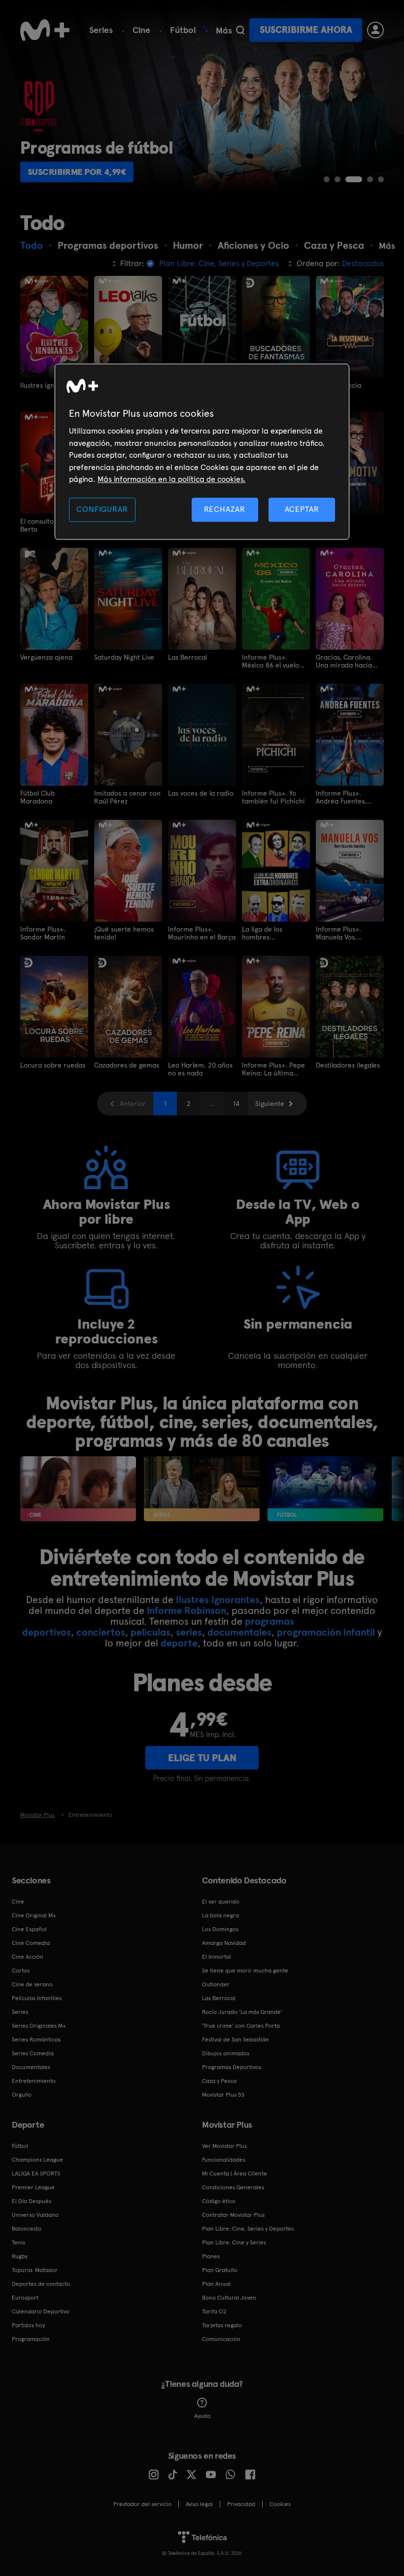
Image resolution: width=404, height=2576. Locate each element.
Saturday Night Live (124, 657)
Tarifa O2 (214, 2311)
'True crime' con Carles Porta (241, 2026)
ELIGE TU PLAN (202, 1758)
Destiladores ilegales (348, 1065)
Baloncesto (27, 2229)
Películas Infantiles (37, 1998)
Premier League (33, 2187)
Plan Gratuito (220, 2270)
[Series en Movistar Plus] (202, 1489)
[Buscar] (240, 30)
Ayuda (202, 2416)
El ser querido (221, 1902)
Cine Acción (28, 1957)
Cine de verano (32, 1984)
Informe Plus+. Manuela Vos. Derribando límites (345, 933)
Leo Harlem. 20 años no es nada (200, 1069)
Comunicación (221, 2339)
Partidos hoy (28, 2325)
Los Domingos (220, 1929)
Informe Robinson (186, 1610)
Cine (141, 30)
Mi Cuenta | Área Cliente (235, 2174)
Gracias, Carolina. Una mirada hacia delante (344, 661)
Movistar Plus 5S (223, 2095)
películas (151, 1632)
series (189, 1632)
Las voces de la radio (201, 793)
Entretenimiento (34, 2081)
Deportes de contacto (41, 2284)
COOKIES (280, 2504)
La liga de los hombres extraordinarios (266, 933)
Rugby (20, 2256)
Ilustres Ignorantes (218, 1600)
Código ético (219, 2201)
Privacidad (241, 2504)
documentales (239, 1632)
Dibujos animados (226, 2053)
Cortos (21, 1971)
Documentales (31, 2067)
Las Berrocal (187, 657)
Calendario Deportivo (41, 2311)
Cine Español (29, 1929)
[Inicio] (45, 30)
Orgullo (22, 2095)
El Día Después (32, 2201)
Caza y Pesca (219, 2081)
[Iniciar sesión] (375, 30)
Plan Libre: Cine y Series (234, 2242)
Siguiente (270, 1104)
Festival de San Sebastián (236, 2040)
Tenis (18, 2242)
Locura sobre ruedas (53, 1065)
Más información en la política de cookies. (171, 479)
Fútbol (183, 30)
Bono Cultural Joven (229, 2298)
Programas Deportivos (232, 2067)
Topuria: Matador (35, 2270)
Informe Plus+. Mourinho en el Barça (202, 933)
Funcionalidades (224, 2160)
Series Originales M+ (39, 2026)
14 (236, 1104)
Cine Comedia (31, 1943)
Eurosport (25, 2298)
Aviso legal (199, 2504)
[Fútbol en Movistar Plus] (325, 1489)
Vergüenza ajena (46, 657)
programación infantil (326, 1632)
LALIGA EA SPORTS (36, 2174)
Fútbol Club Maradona (37, 797)
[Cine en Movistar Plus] (78, 1489)
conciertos (101, 1632)
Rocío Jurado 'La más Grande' (242, 2012)
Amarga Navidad (224, 1943)
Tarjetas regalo (222, 2325)
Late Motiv (332, 521)
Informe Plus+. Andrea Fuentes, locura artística (341, 797)
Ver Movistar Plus (224, 2146)
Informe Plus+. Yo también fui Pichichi (273, 797)
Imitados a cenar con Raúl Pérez (127, 797)
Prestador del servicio (142, 2504)
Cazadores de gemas (127, 1065)
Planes (211, 2256)
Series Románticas (36, 2040)
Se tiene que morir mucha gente (245, 1971)
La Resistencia (338, 385)
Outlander (216, 1984)
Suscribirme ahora (306, 30)
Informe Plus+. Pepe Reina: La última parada (273, 1069)
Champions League (37, 2160)
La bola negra (220, 1915)
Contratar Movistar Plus (233, 2215)
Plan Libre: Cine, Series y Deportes (248, 2229)
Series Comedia (33, 2053)
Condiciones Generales (233, 2187)
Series (101, 30)
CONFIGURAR (102, 510)
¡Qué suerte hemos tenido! (124, 933)
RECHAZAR (225, 510)
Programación (31, 2339)
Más (224, 31)
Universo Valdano (35, 2215)
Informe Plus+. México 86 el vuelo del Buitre (270, 661)
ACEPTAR (302, 510)
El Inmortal (217, 1957)
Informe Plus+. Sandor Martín (43, 933)
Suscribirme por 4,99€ (77, 172)
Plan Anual (216, 2284)
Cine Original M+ (34, 1915)
